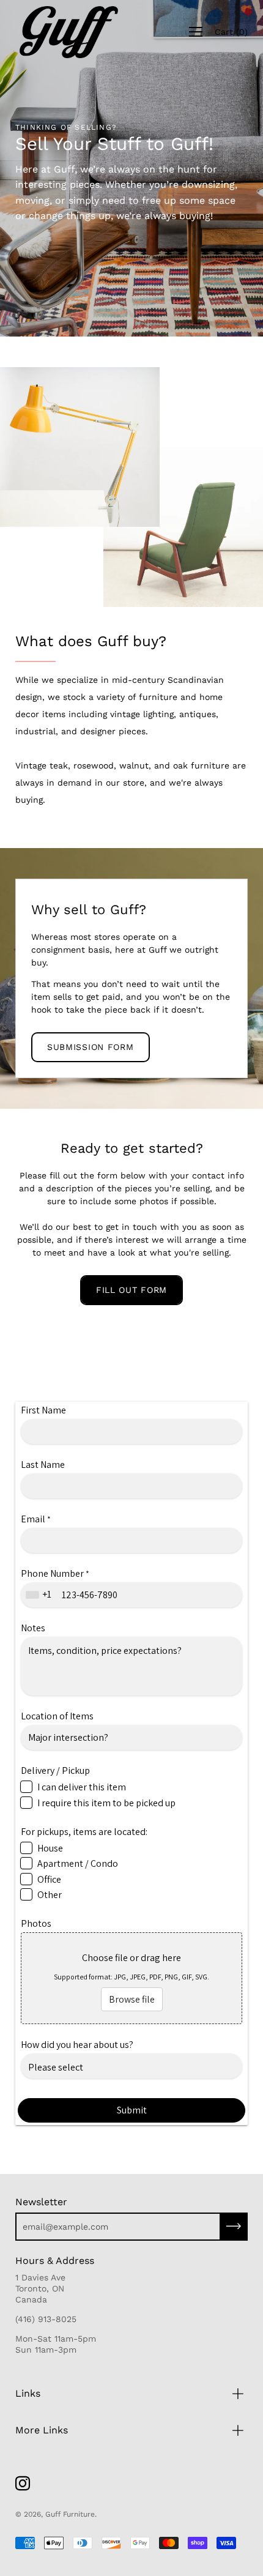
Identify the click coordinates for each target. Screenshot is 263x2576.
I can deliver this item (82, 1787)
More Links (42, 2430)
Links (28, 2393)
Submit (132, 2110)
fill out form (131, 1290)
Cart (231, 32)
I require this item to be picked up (106, 1803)
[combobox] (40, 1595)
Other (50, 1895)
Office (49, 1879)
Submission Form (91, 1047)
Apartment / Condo (78, 1863)
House (50, 1848)
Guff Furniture (70, 2514)
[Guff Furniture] (67, 32)
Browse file (132, 1999)
